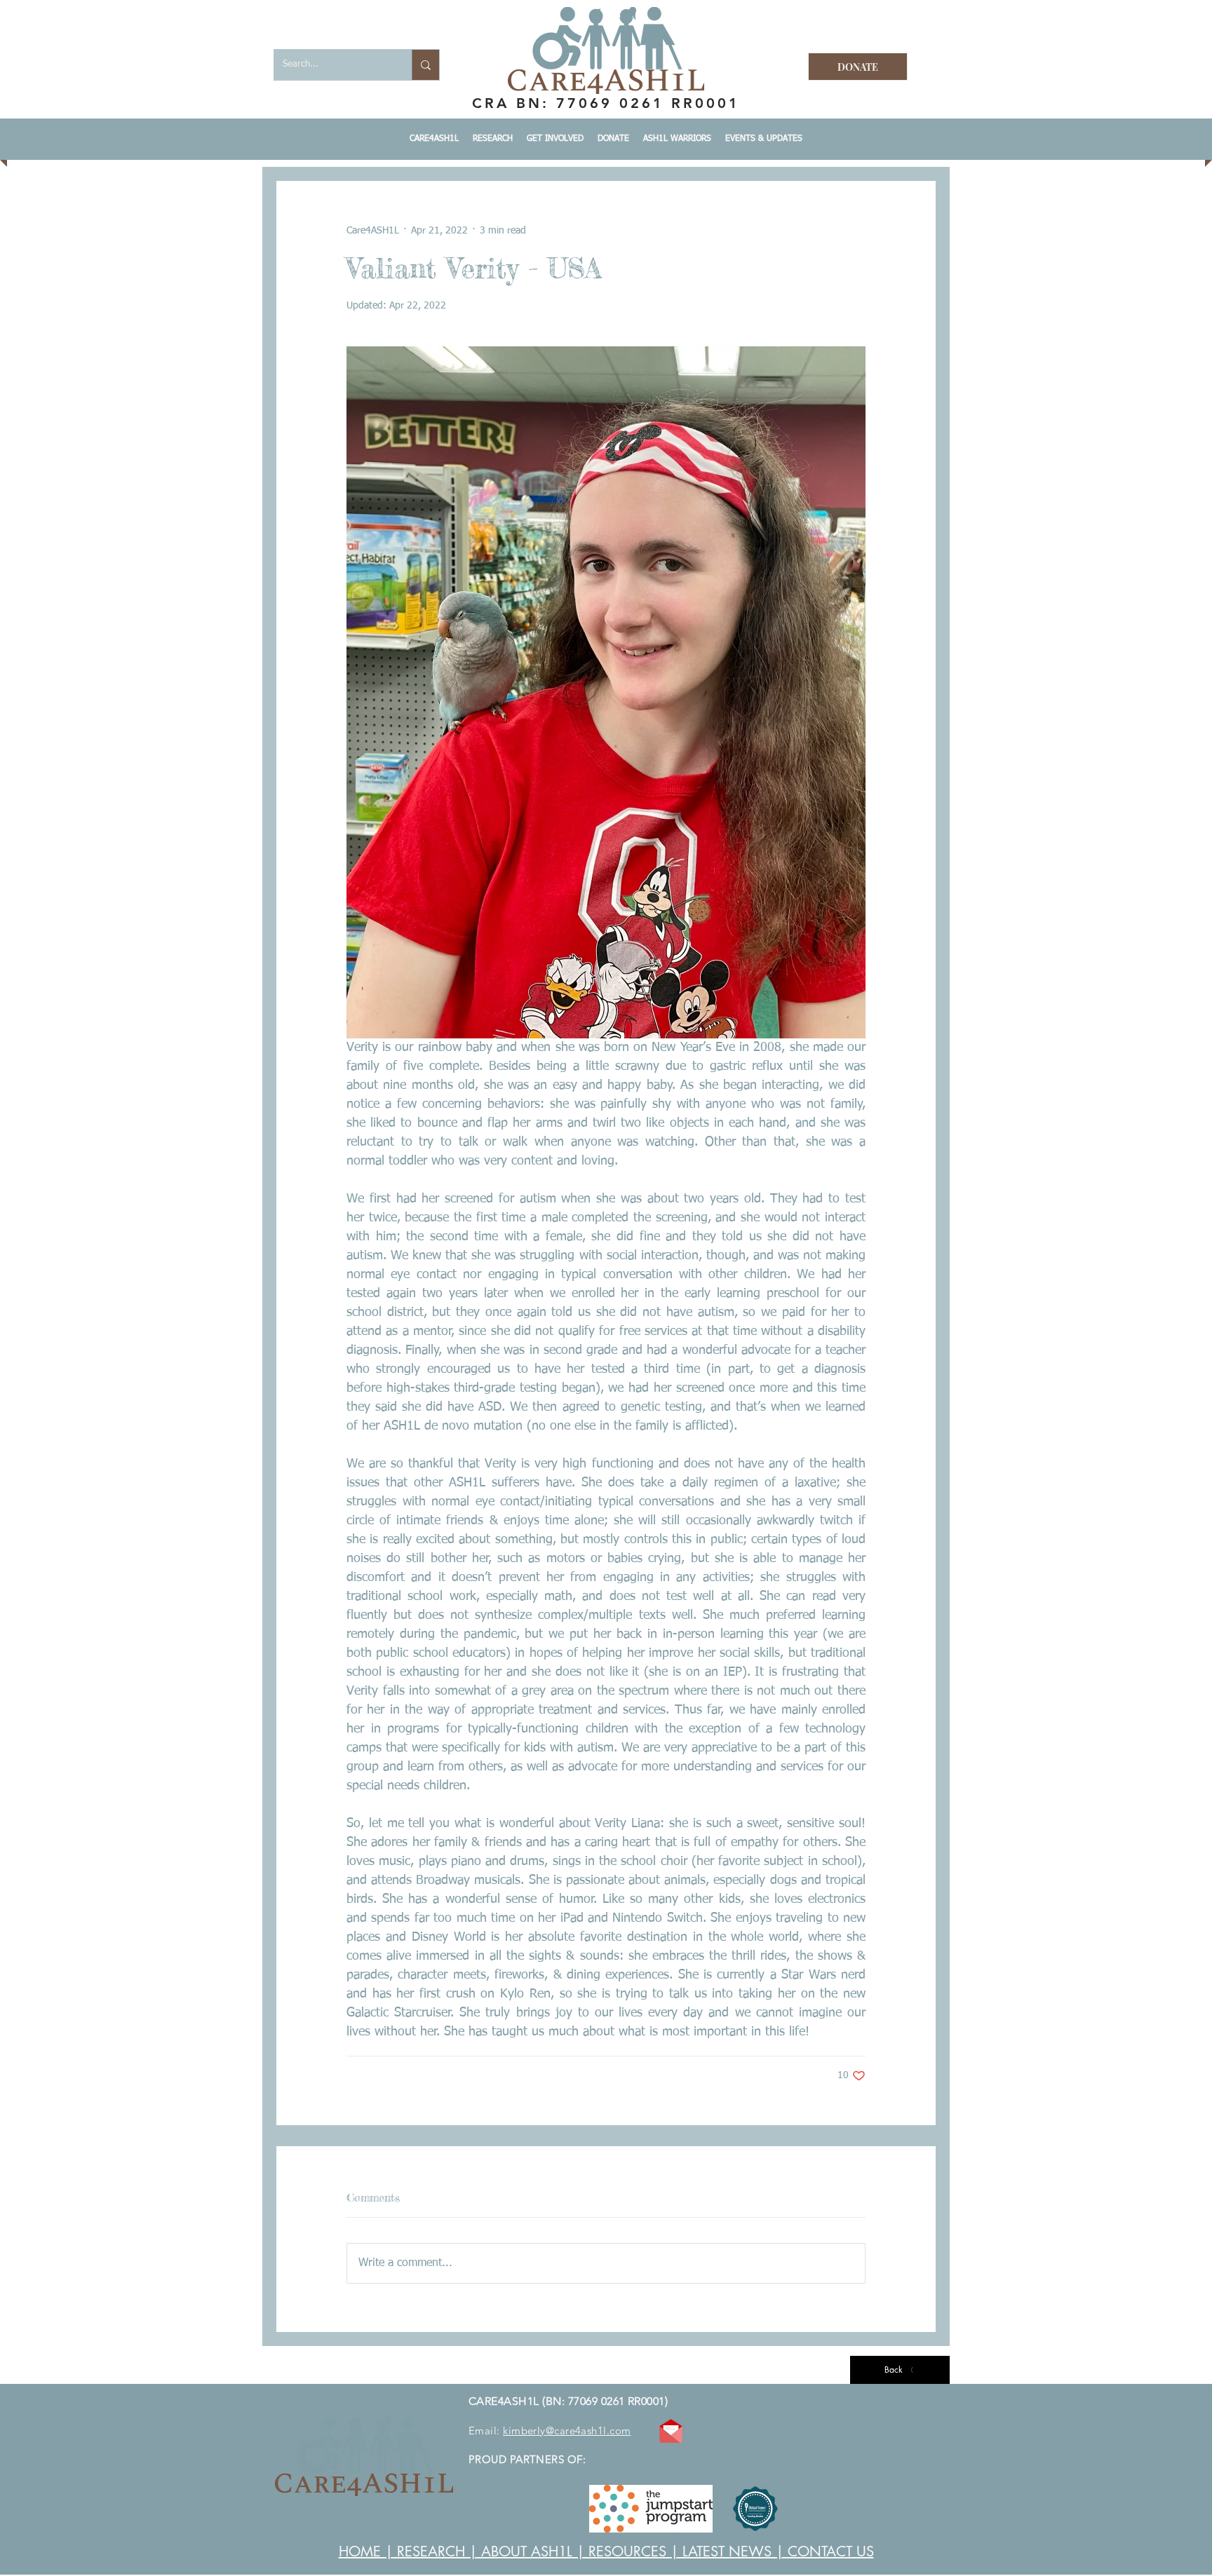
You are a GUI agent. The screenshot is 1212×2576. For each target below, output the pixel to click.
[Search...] (425, 65)
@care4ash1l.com (588, 2431)
